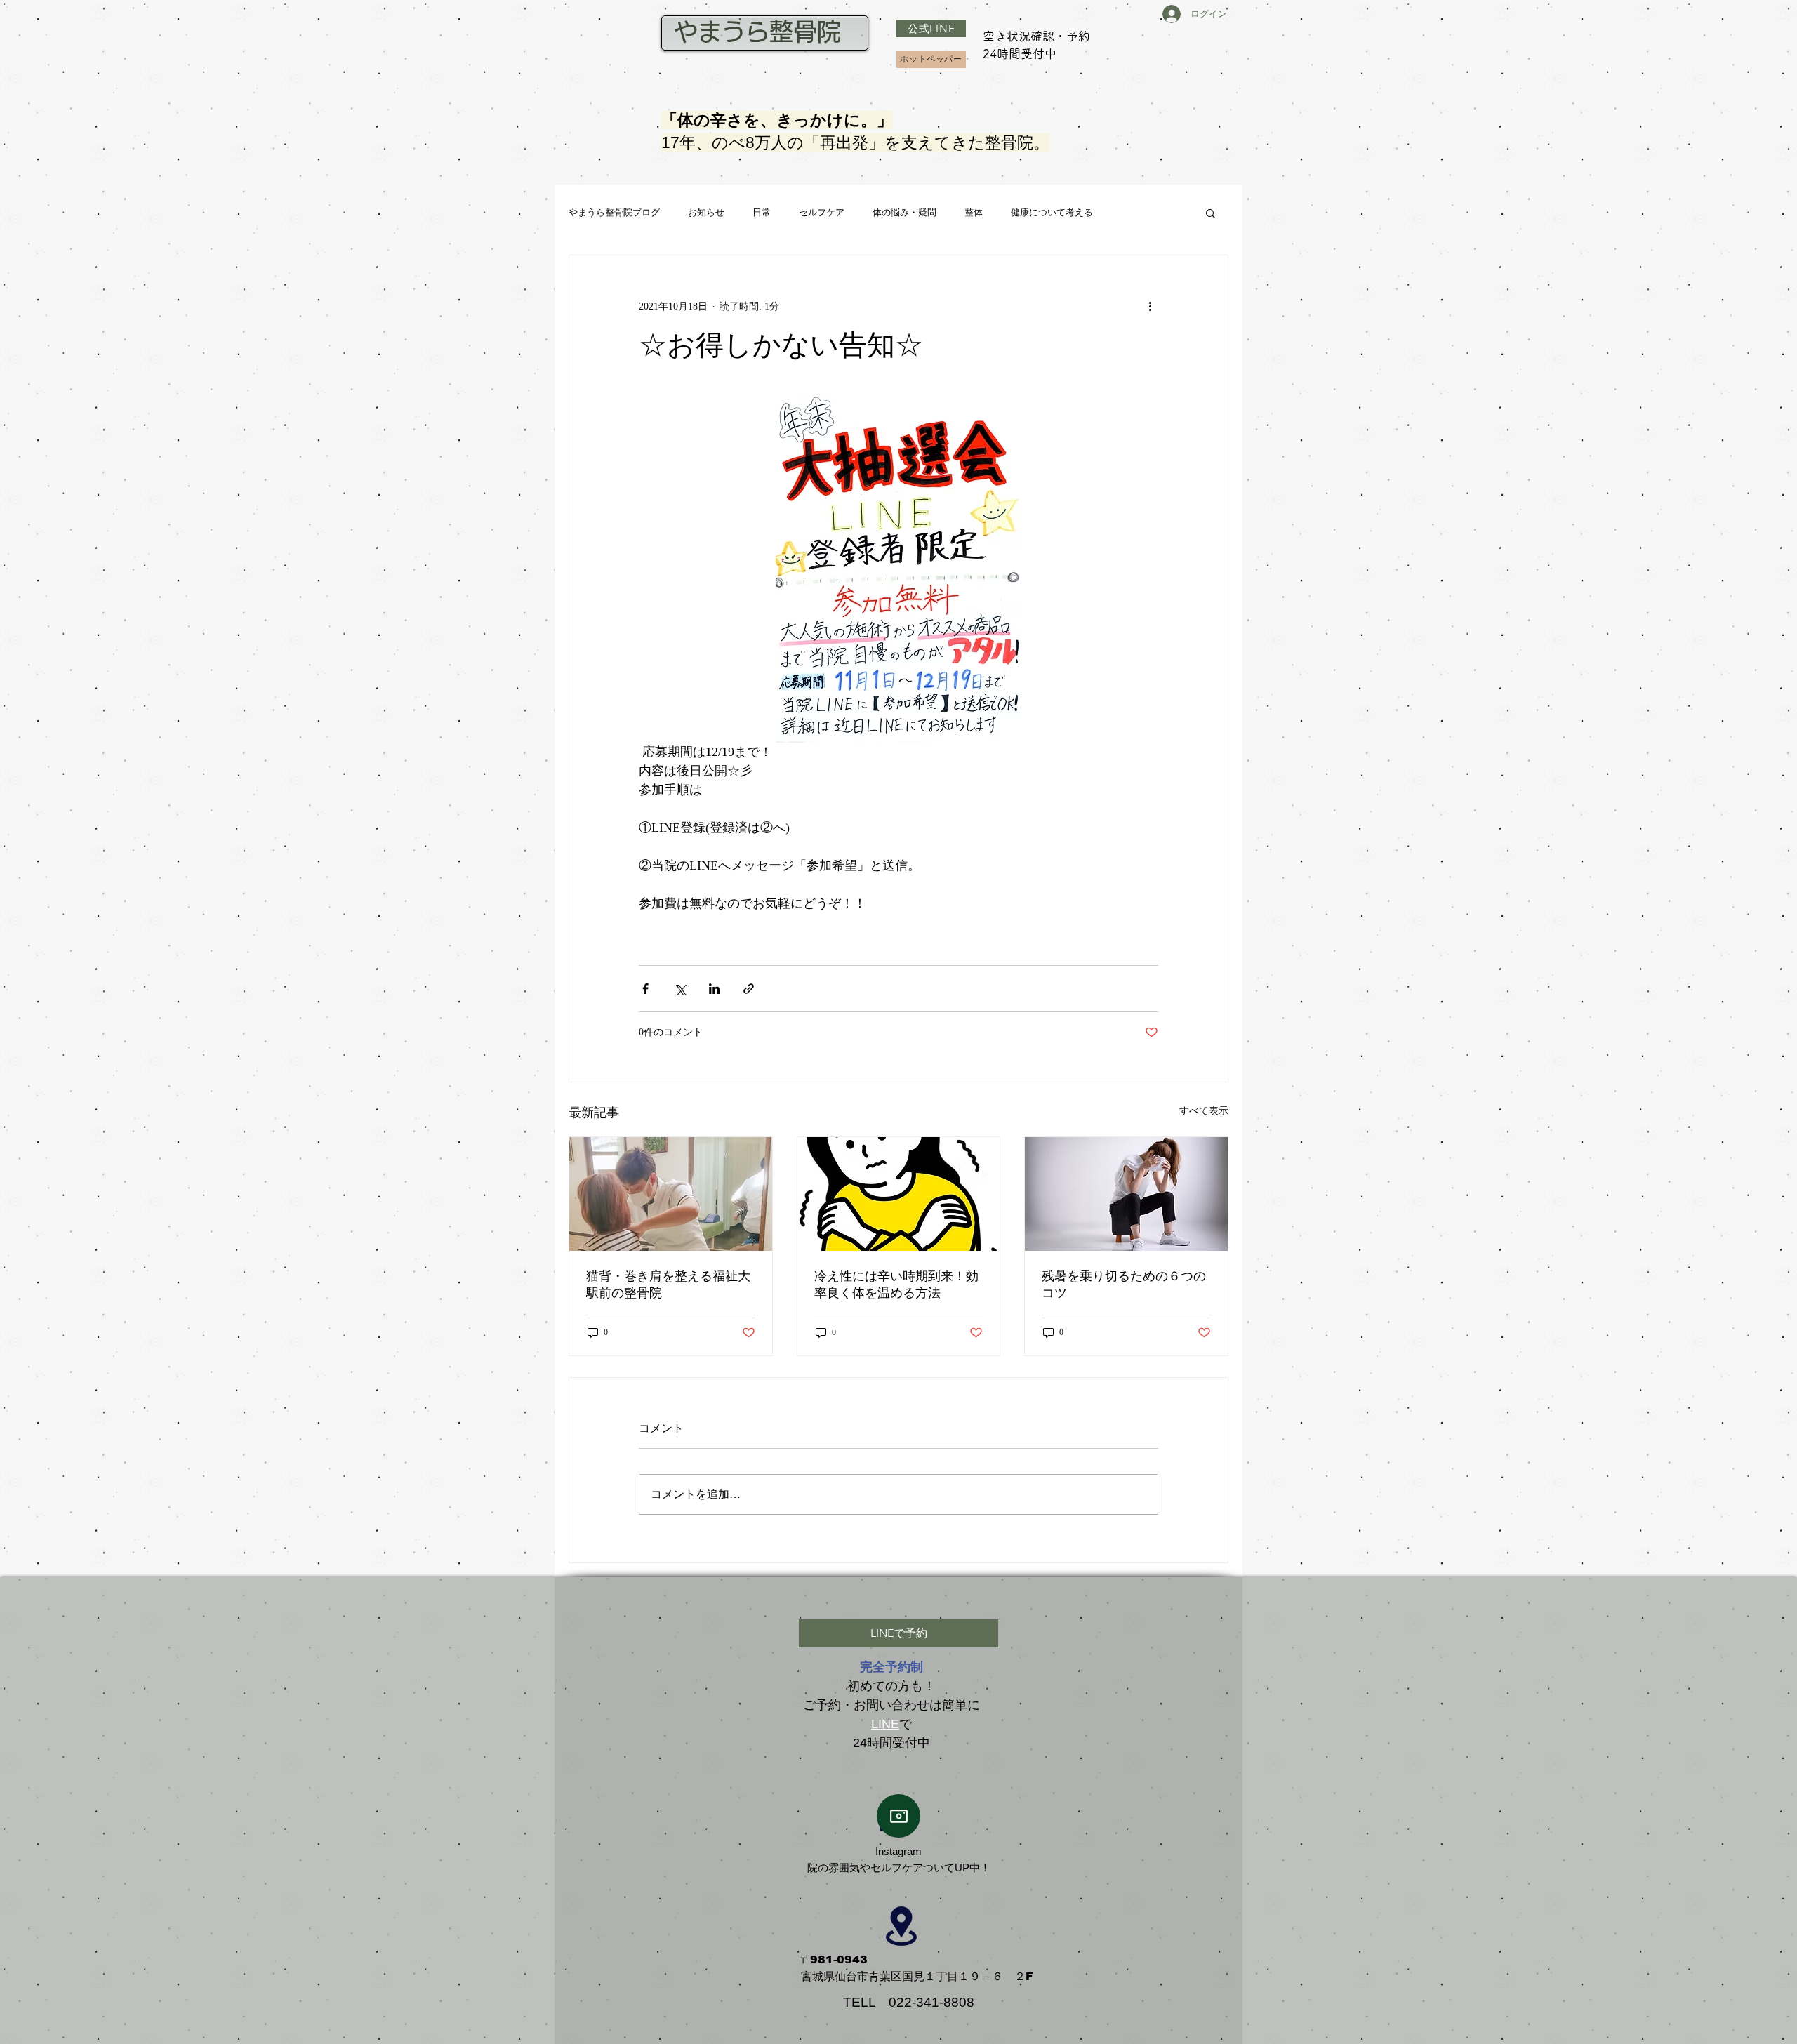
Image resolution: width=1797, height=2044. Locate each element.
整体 (974, 212)
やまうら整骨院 (761, 32)
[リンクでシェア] (749, 989)
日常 (762, 212)
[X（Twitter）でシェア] (680, 989)
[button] (1211, 213)
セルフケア (822, 212)
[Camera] (898, 1816)
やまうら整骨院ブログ (614, 212)
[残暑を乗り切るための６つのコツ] (1126, 1194)
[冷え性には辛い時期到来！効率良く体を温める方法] (899, 1194)
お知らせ (706, 212)
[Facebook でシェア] (645, 989)
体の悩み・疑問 (904, 212)
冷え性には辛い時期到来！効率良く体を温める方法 (896, 1285)
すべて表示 (1204, 1111)
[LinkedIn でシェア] (714, 989)
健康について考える (1052, 212)
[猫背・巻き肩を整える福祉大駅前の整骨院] (671, 1194)
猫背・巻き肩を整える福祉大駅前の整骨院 (668, 1285)
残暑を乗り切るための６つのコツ (1124, 1285)
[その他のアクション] (1150, 306)
